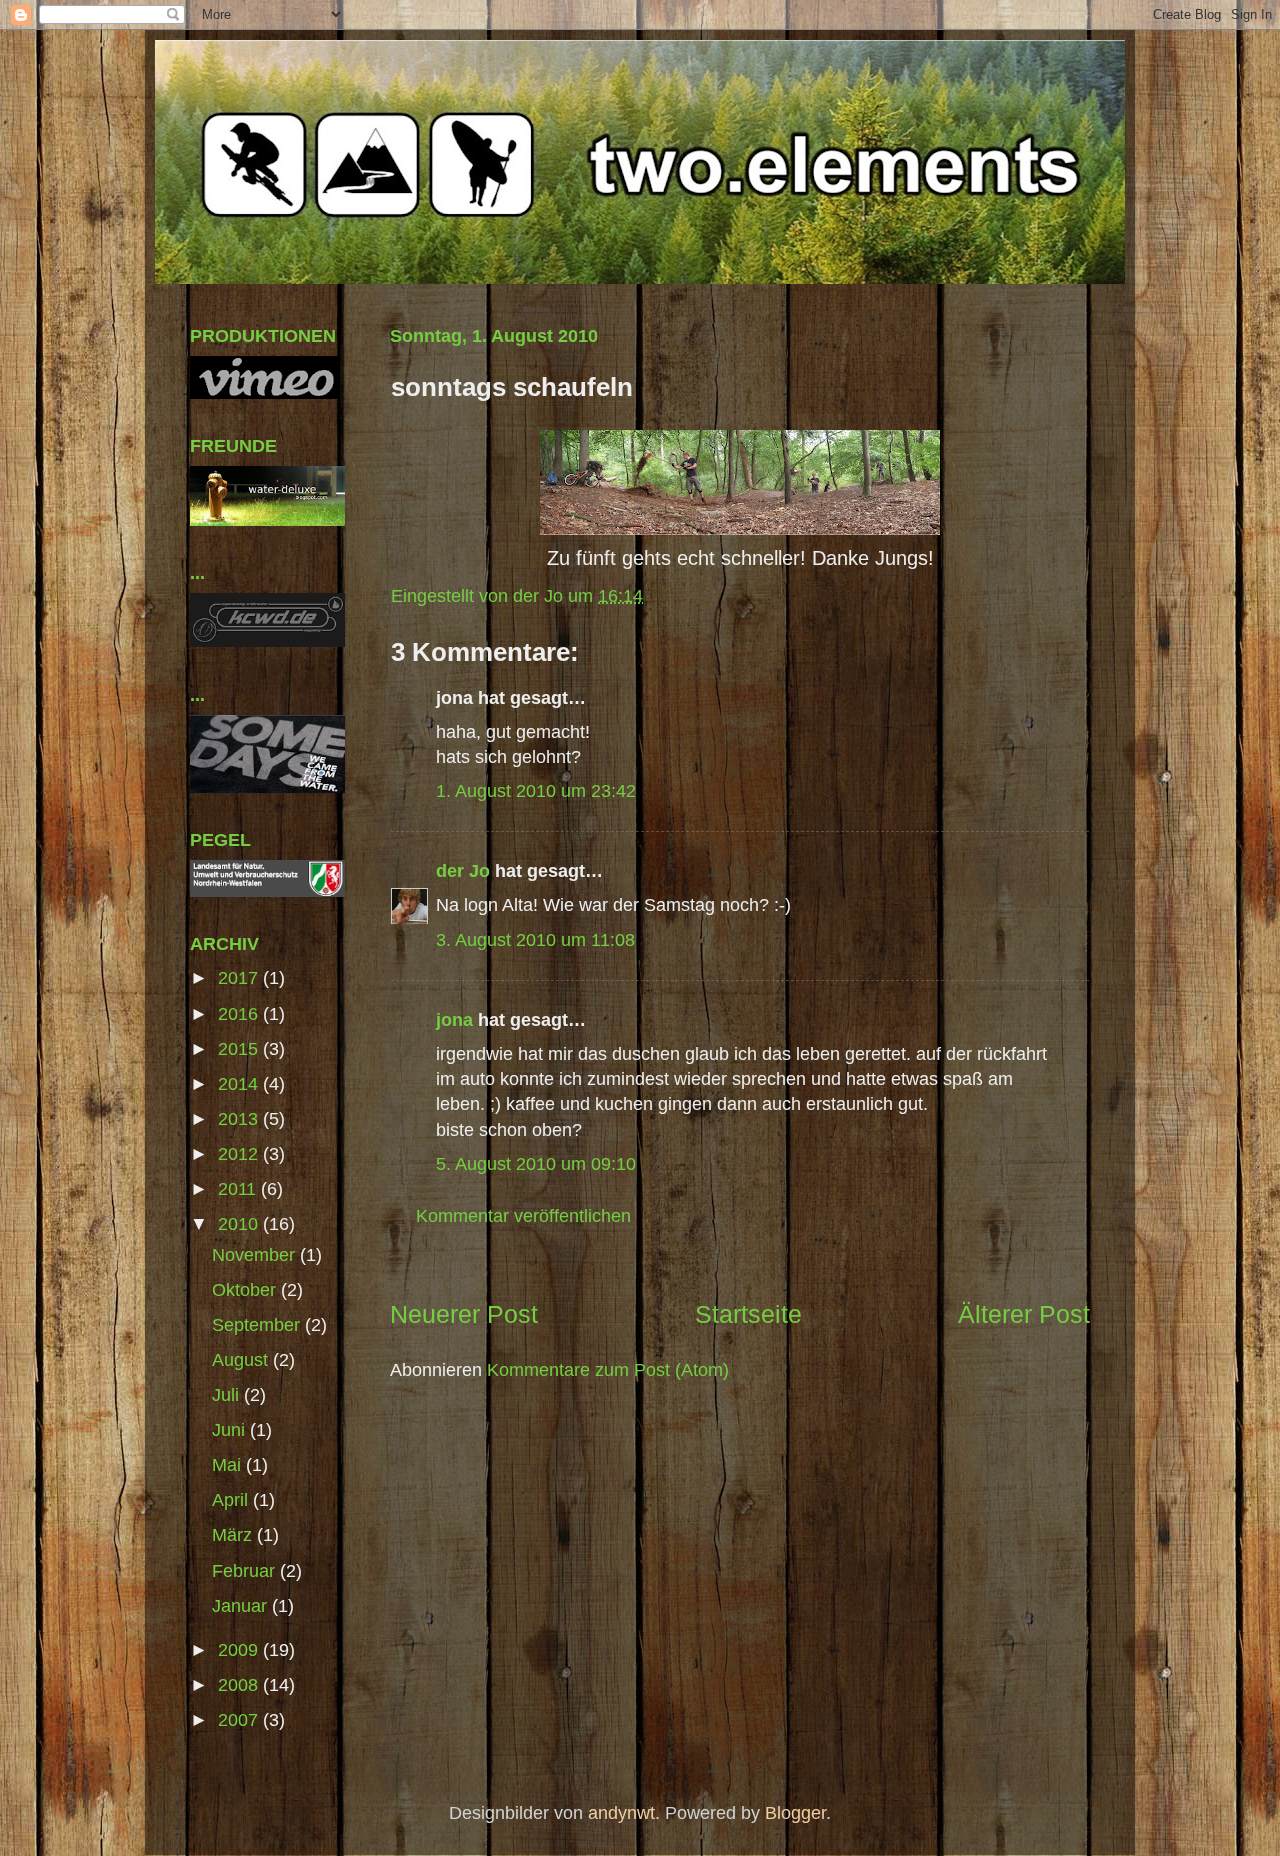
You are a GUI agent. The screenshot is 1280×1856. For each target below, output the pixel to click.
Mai (229, 1465)
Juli (228, 1395)
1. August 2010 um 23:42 (536, 791)
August (242, 1360)
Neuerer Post (464, 1314)
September (258, 1325)
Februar (246, 1571)
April (232, 1500)
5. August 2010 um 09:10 (536, 1164)
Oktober (246, 1290)
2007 (240, 1720)
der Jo (463, 871)
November (256, 1255)
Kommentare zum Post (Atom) (608, 1370)
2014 (240, 1084)
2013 (240, 1119)
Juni (231, 1430)
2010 (240, 1224)
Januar (242, 1606)
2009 (240, 1650)
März (234, 1535)
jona (454, 1020)
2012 (240, 1154)
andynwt (621, 1813)
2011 (239, 1189)
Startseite (748, 1314)
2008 (240, 1685)
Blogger (795, 1813)
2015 (240, 1049)
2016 (240, 1014)
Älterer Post (1024, 1314)
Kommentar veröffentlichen (523, 1216)
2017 (240, 978)
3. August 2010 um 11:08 (535, 940)
